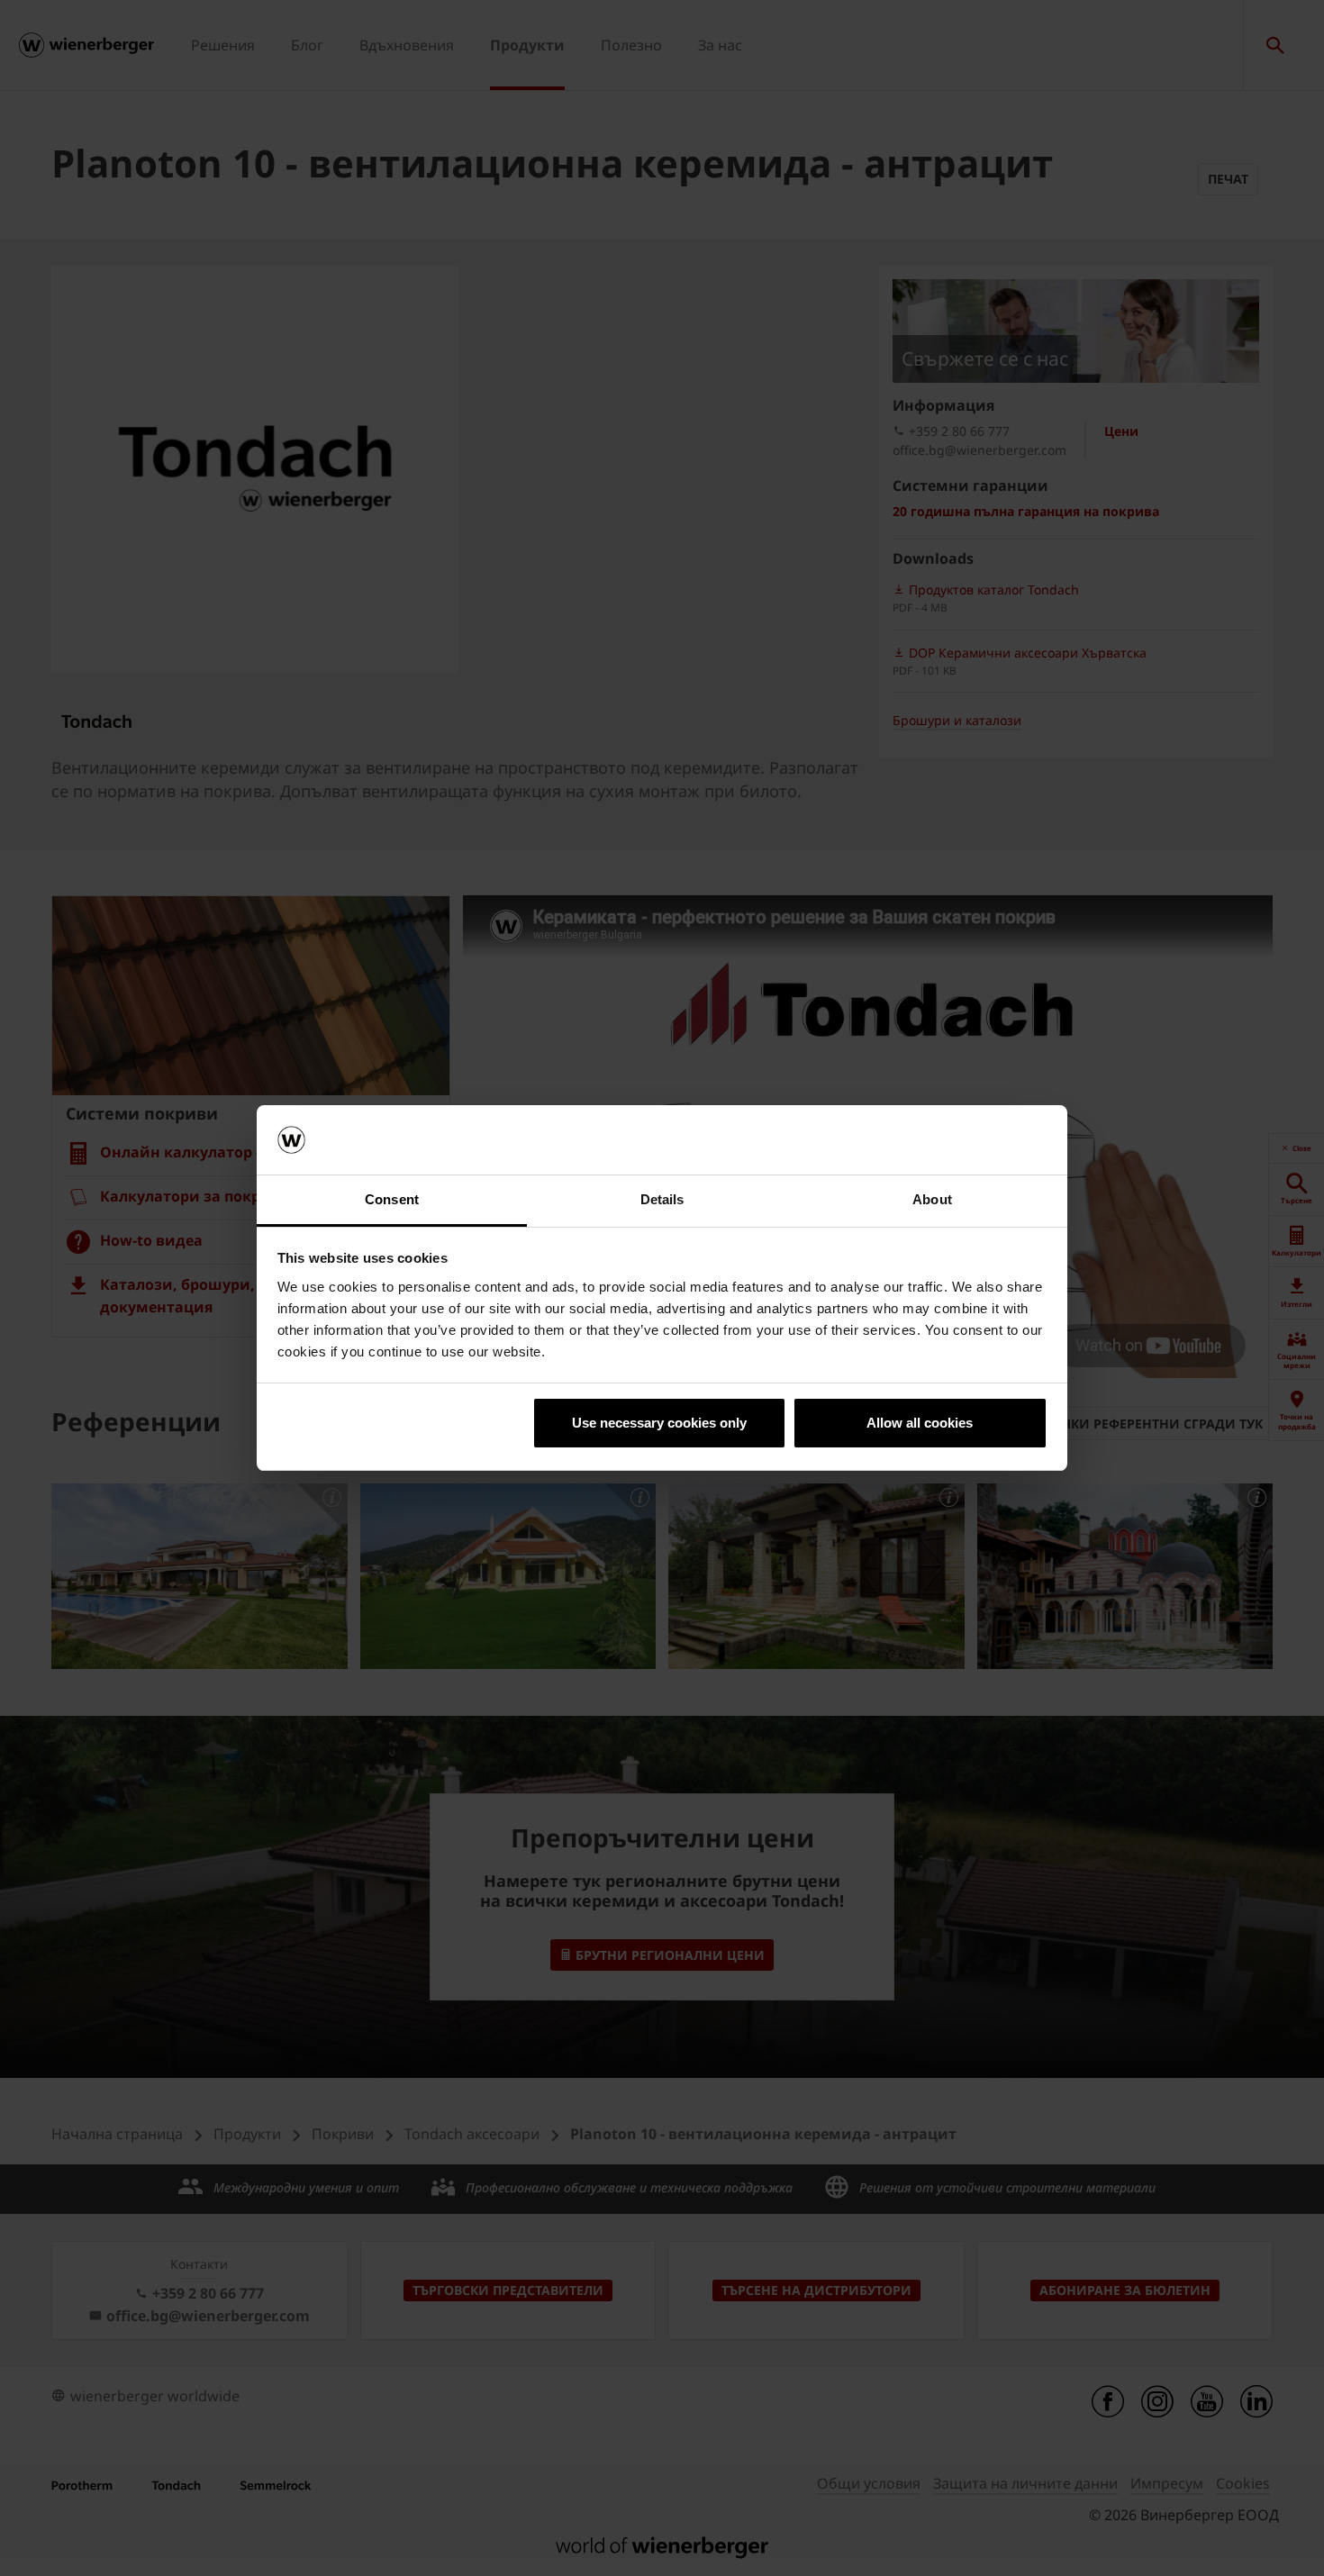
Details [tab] (662, 1199)
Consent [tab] (392, 1199)
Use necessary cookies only (659, 1423)
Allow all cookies (920, 1423)
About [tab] (932, 1199)
